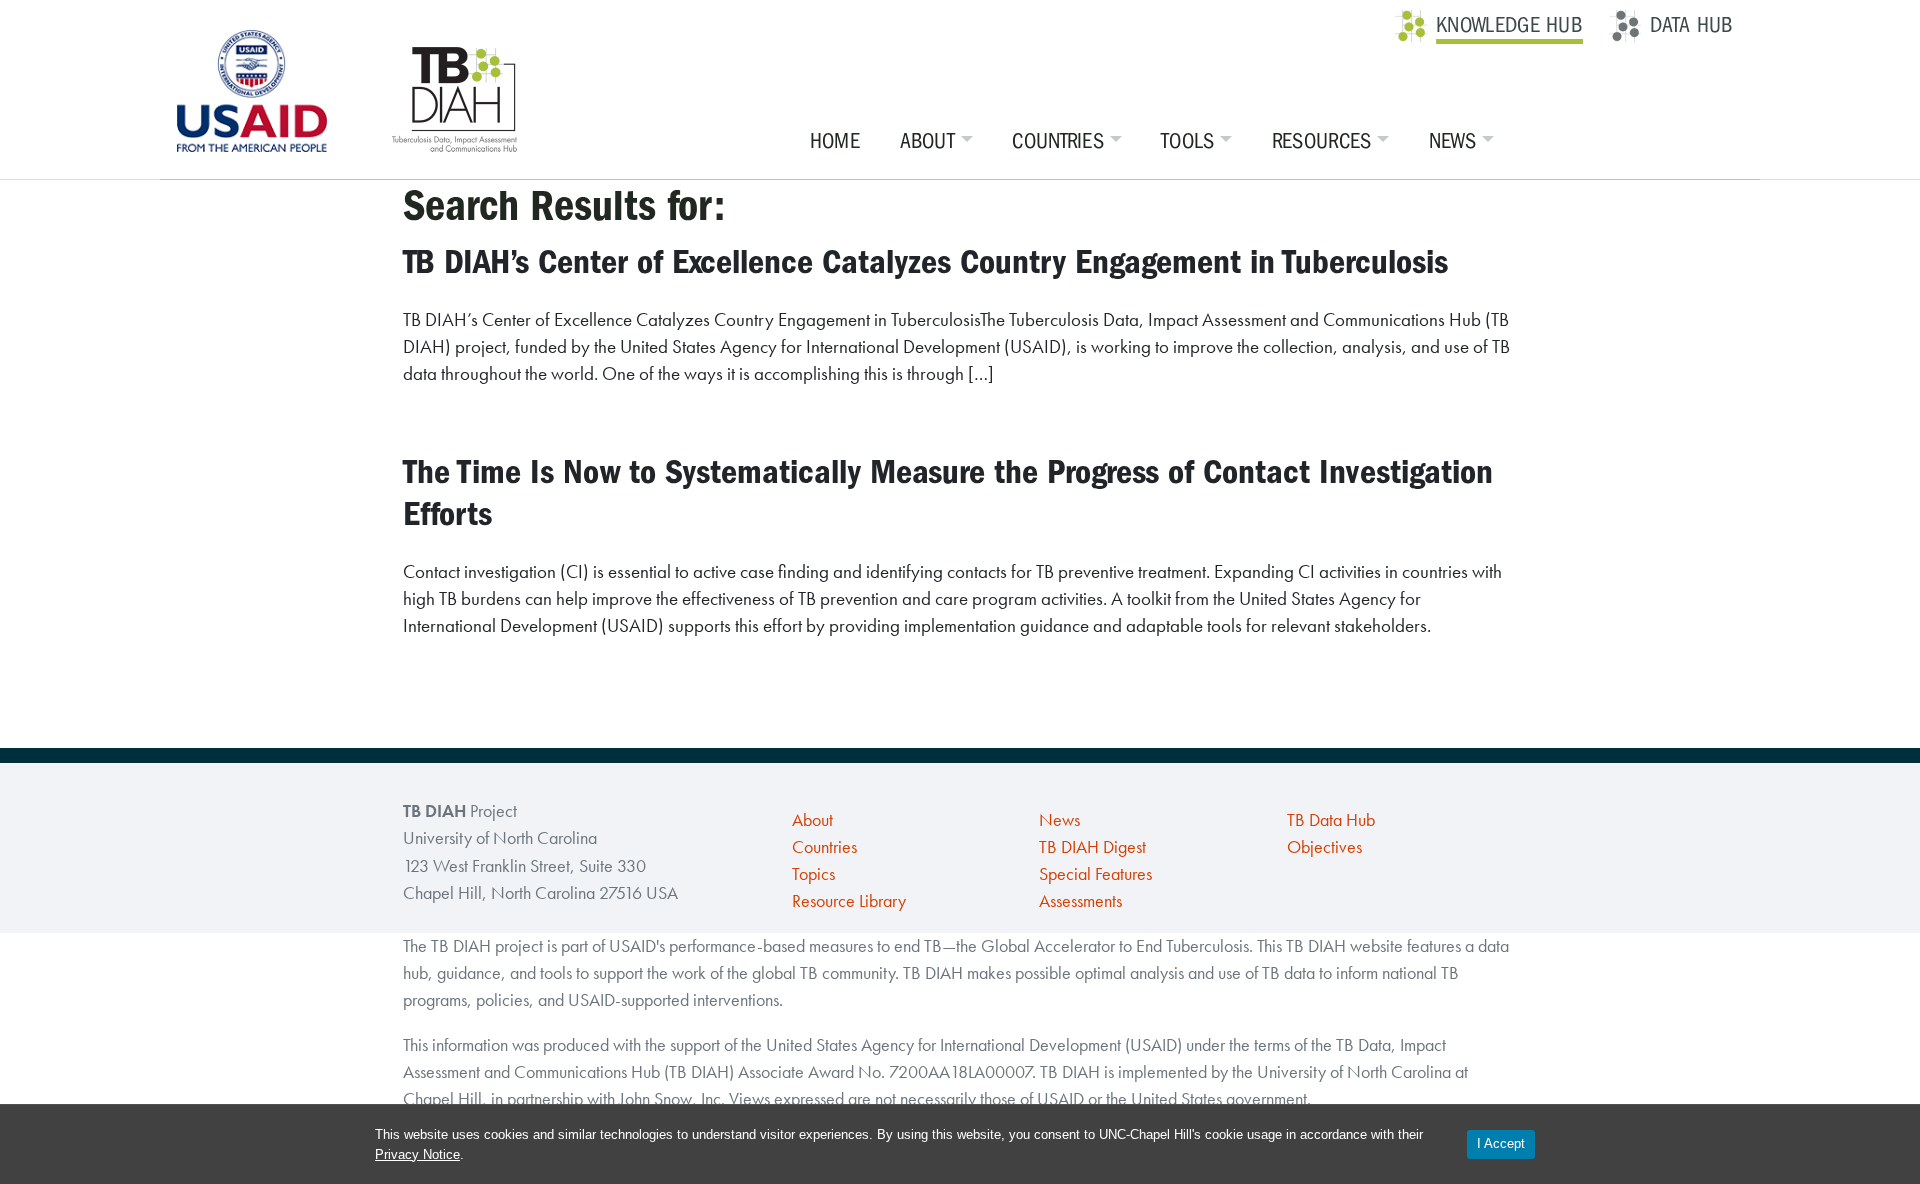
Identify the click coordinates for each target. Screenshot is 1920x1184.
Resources (1322, 141)
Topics (813, 874)
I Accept (1501, 1143)
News (1452, 141)
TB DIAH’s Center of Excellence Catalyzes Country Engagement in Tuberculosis (925, 261)
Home (835, 141)
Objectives (1324, 847)
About (928, 141)
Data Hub (1691, 25)
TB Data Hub (1331, 820)
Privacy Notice (417, 1154)
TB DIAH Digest (1092, 847)
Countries (1058, 141)
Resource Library (849, 901)
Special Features (1095, 874)
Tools (1188, 141)
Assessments (1080, 901)
